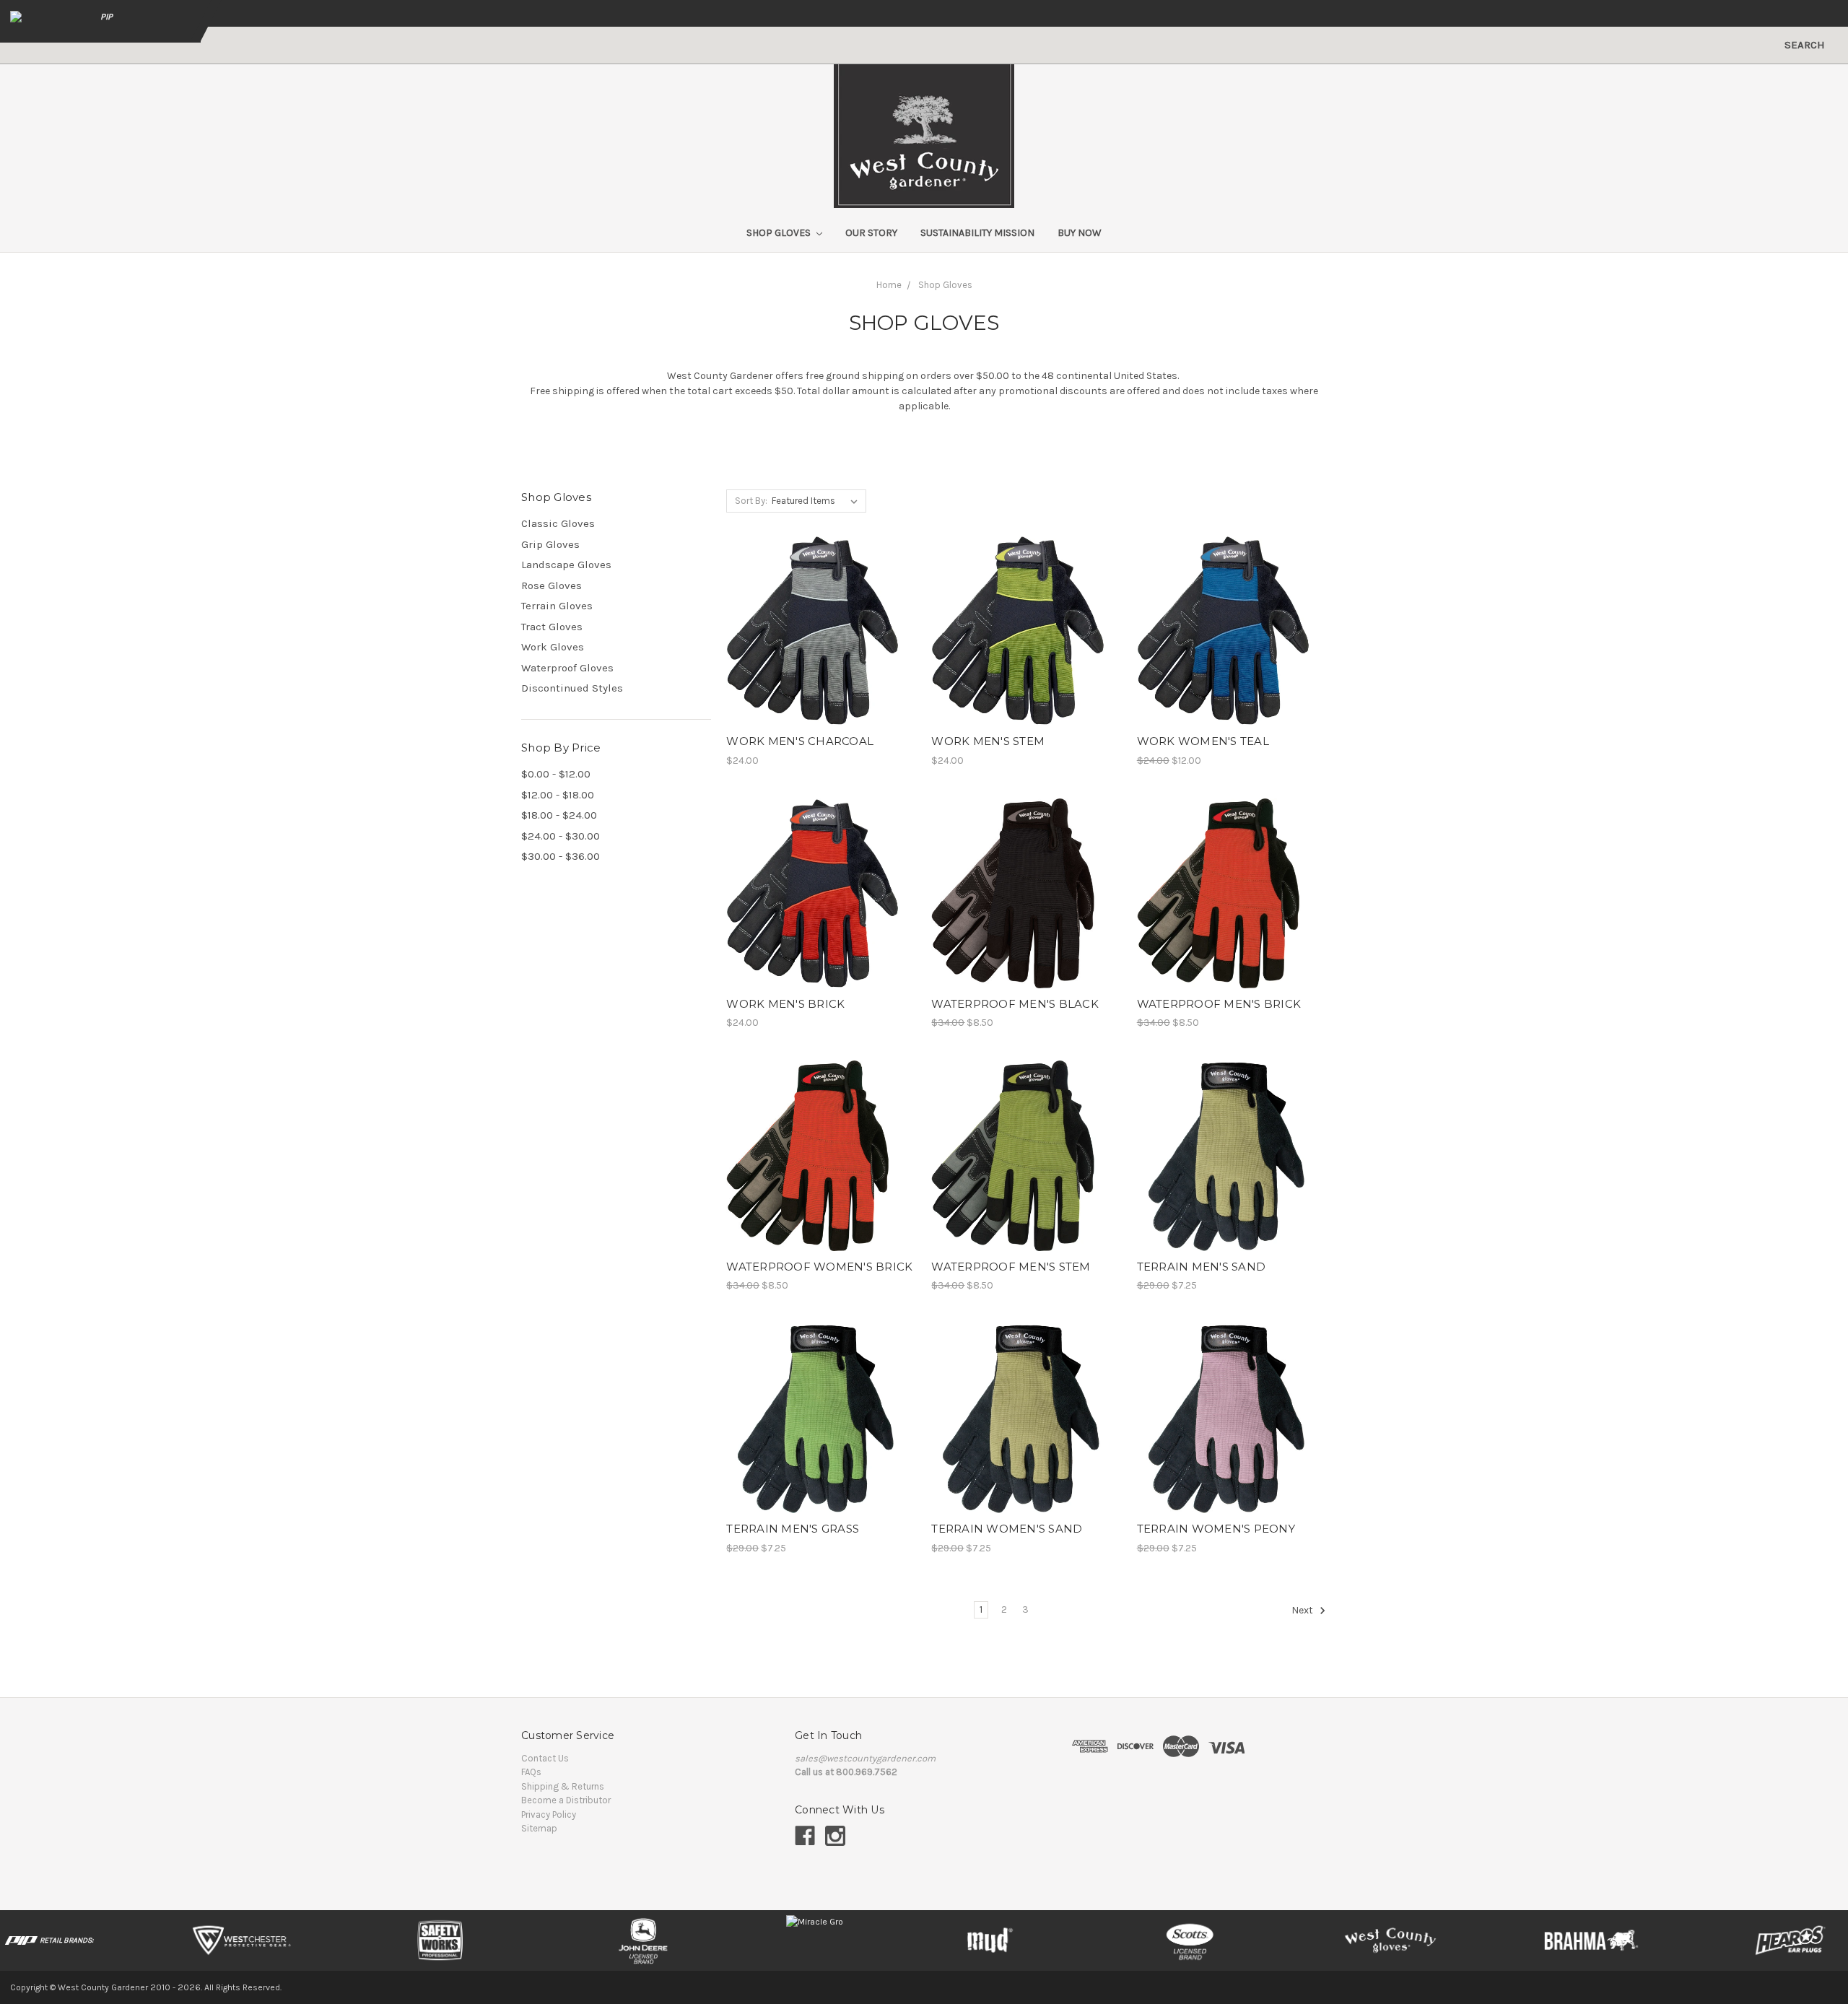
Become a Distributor (566, 1800)
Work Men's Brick (785, 1004)
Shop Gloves (780, 233)
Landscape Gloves (566, 565)
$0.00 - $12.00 (556, 774)
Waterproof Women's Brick (819, 1267)
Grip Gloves (550, 544)
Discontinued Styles (572, 688)
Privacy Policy (549, 1815)
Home (889, 285)
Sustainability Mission (977, 233)
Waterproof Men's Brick (1219, 1004)
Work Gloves (553, 647)
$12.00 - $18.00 (558, 795)
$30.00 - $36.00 (561, 856)
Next (1303, 1610)
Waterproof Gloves (567, 668)
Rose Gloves (552, 585)
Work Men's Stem (988, 741)
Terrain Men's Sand (1202, 1267)
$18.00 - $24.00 (559, 815)
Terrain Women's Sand (1007, 1529)
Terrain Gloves (557, 606)
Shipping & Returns (563, 1786)
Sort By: (751, 501)
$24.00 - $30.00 (561, 836)
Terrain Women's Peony (1216, 1529)
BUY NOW (1080, 233)
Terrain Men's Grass (793, 1529)
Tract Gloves (552, 627)
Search (1805, 45)
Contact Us (545, 1758)
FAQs (531, 1772)
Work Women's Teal (1203, 741)
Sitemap (539, 1828)
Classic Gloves (558, 523)
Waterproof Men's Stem (1011, 1267)
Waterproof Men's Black (1015, 1004)
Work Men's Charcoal (800, 741)
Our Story (871, 233)
